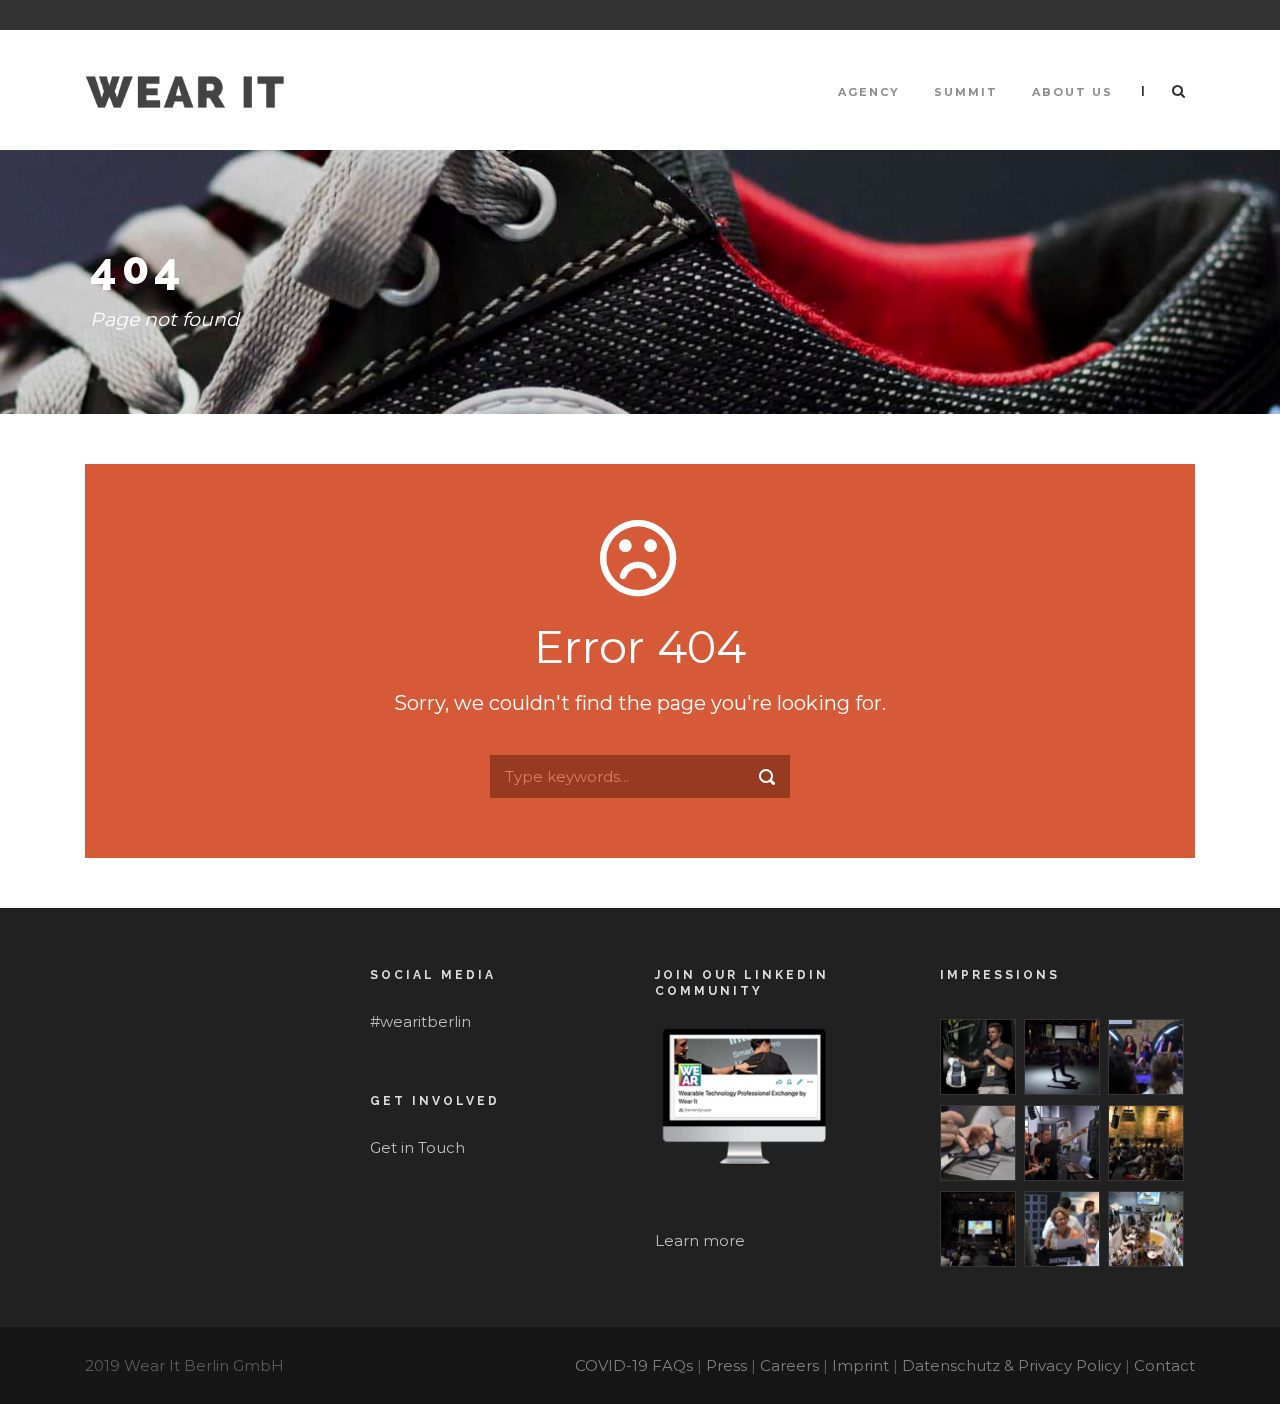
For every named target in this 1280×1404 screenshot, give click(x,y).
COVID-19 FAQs (634, 1365)
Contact (1164, 1365)
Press (726, 1365)
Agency (869, 92)
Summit (966, 92)
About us (1072, 92)
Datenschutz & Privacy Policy (1011, 1365)
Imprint (860, 1365)
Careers (789, 1365)
